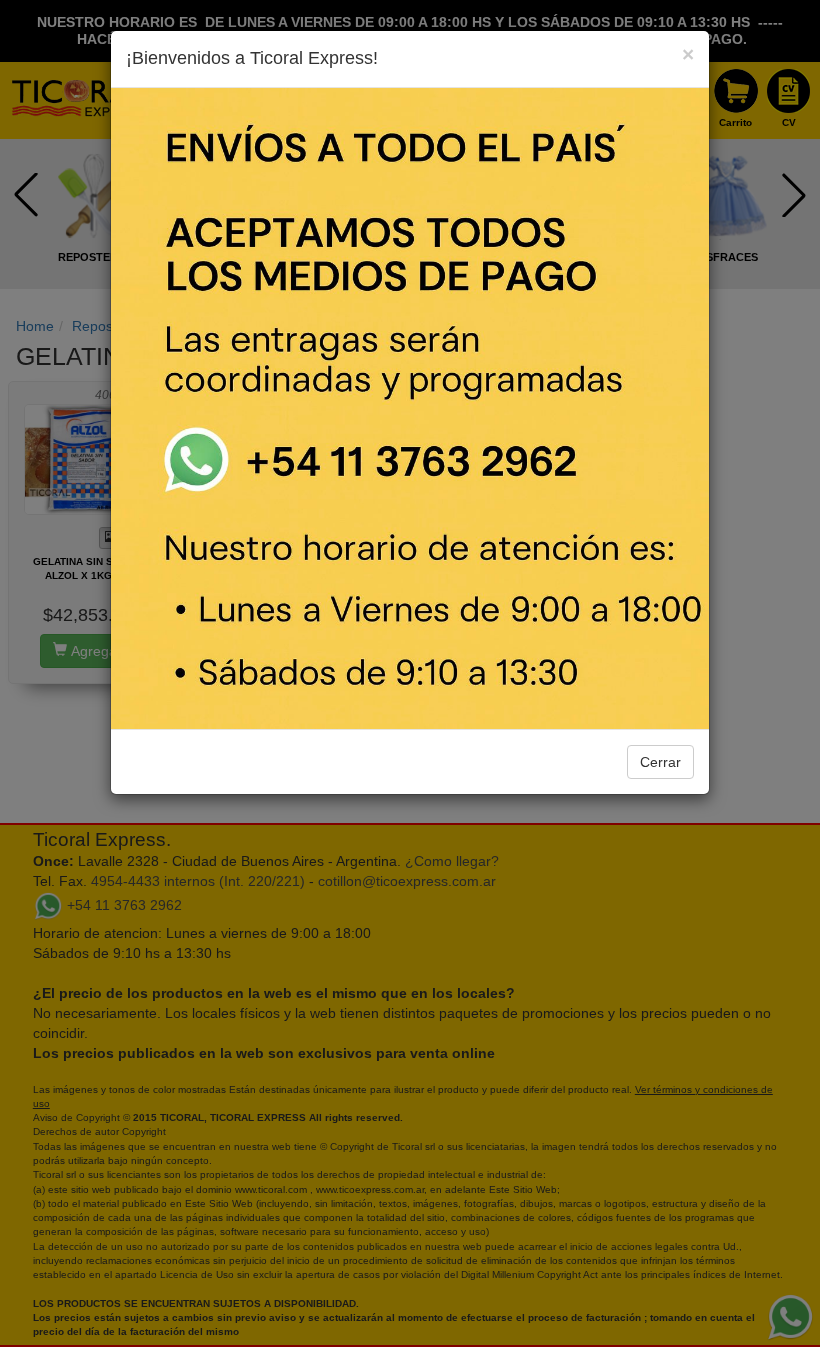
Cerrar (660, 762)
